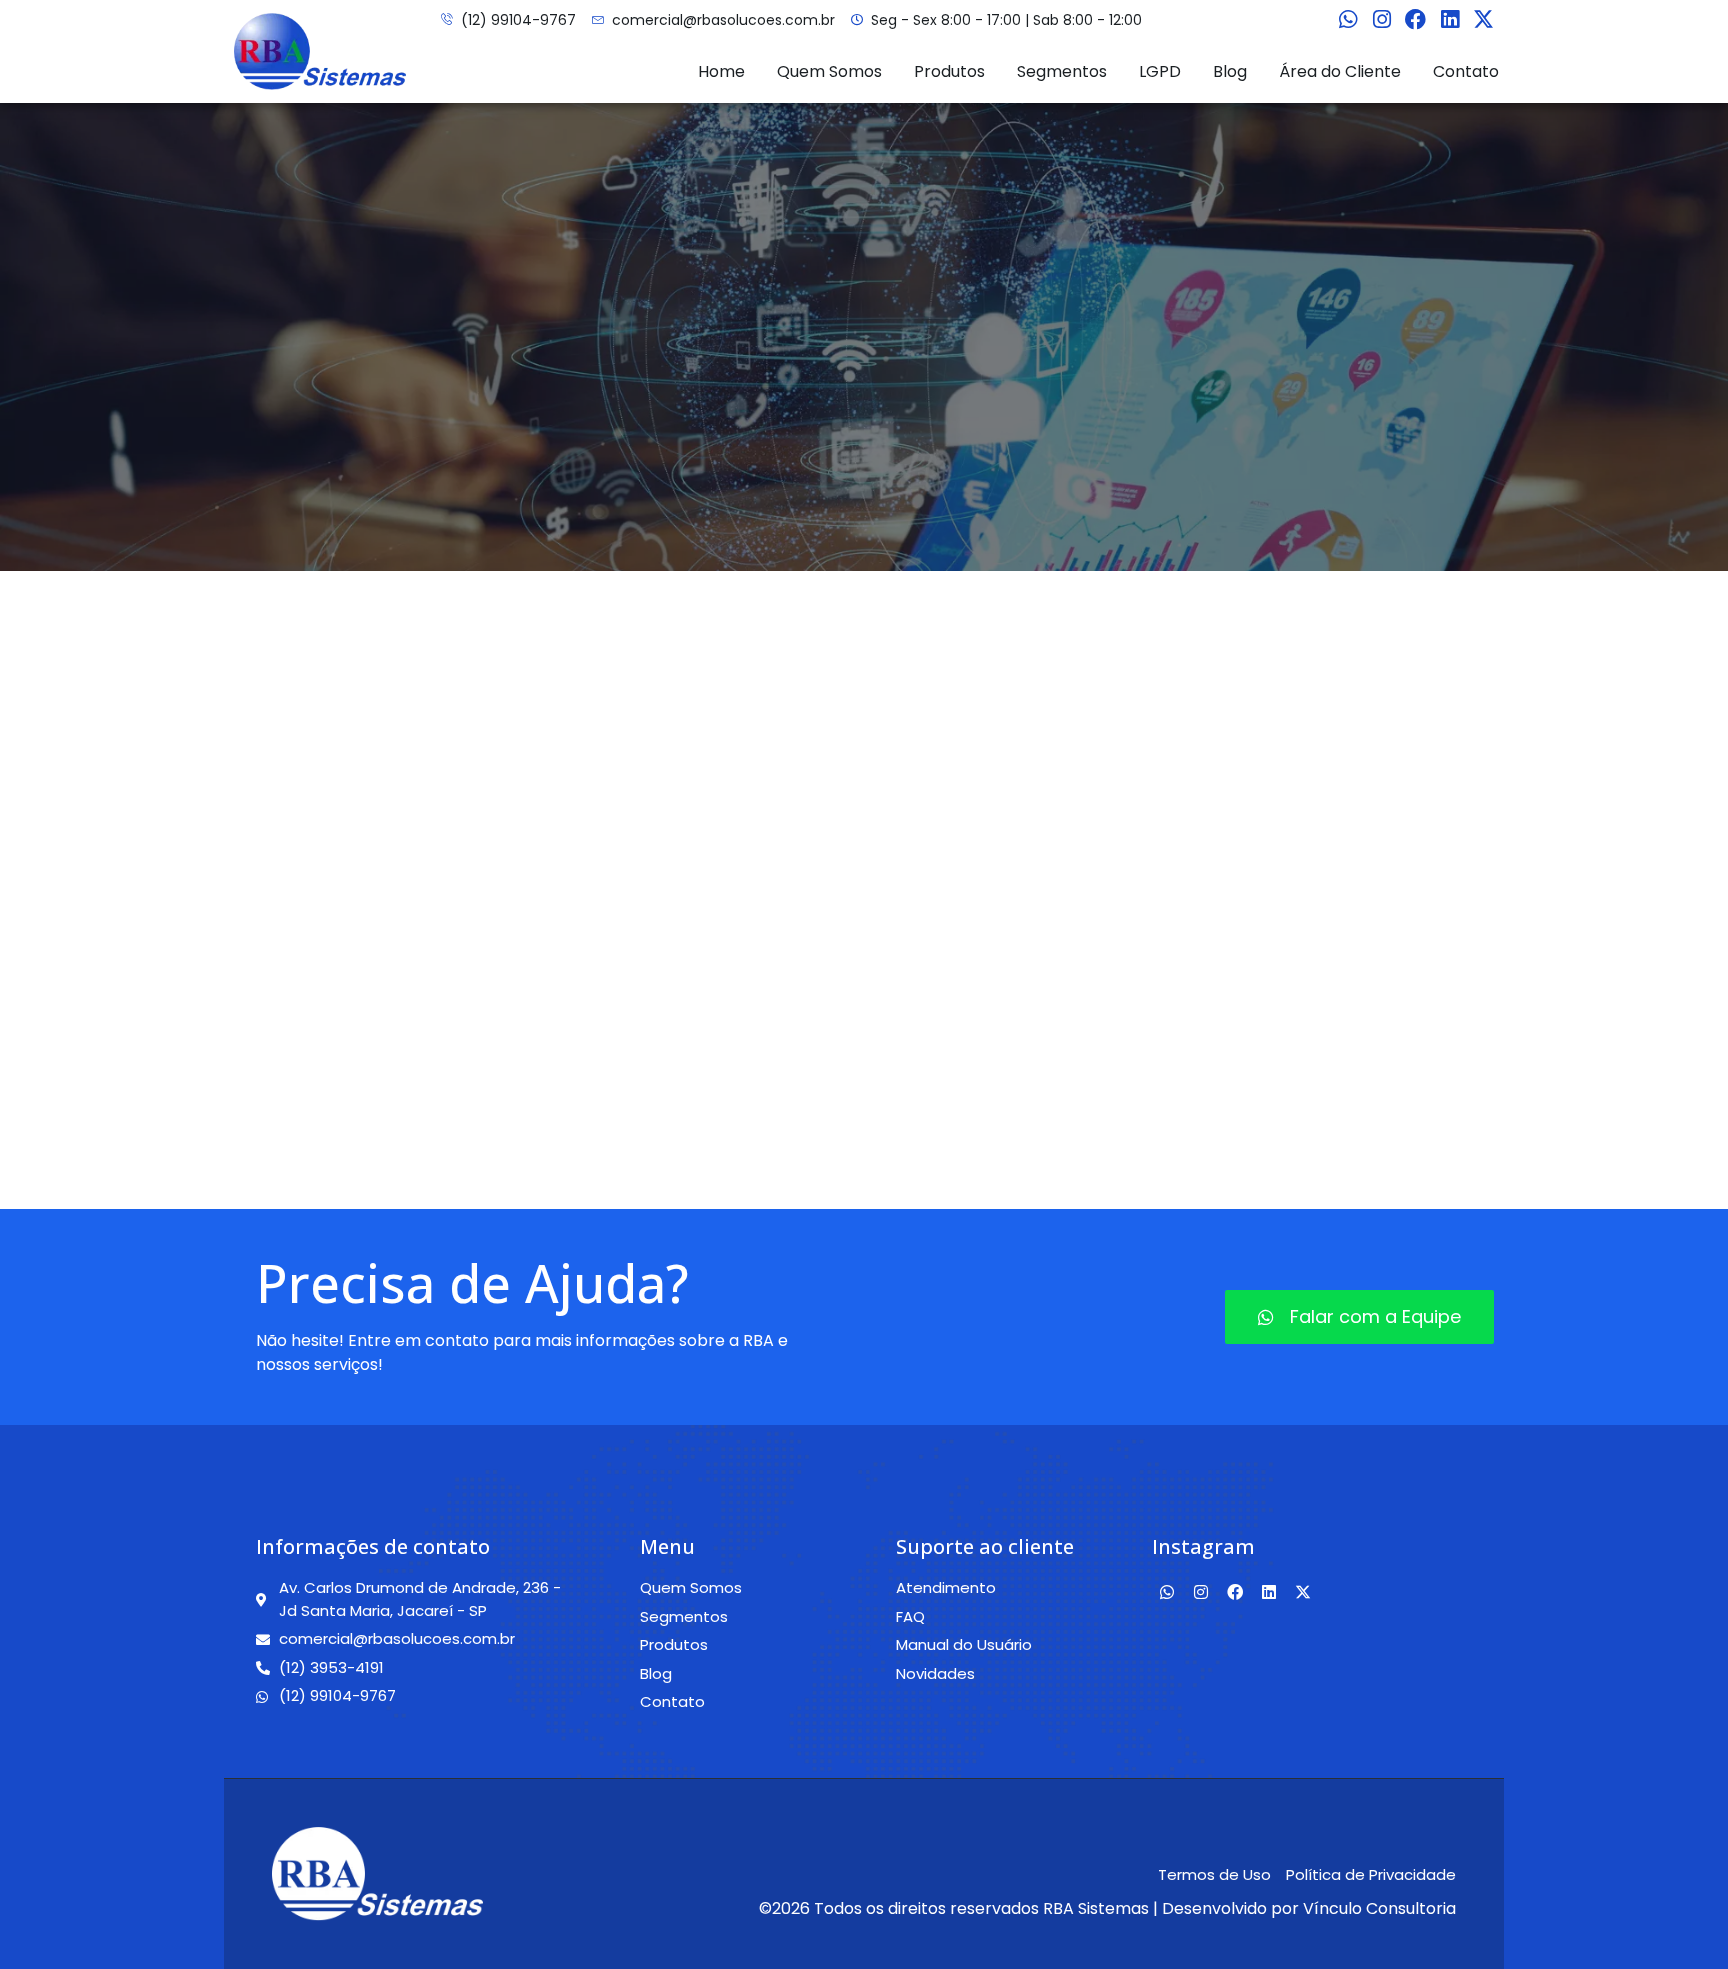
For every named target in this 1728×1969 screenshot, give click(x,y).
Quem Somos (829, 71)
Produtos (949, 71)
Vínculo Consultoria (1379, 1908)
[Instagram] (1382, 20)
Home (721, 71)
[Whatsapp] (1348, 20)
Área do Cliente (1340, 71)
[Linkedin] (1450, 20)
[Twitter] (1484, 20)
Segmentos (1062, 71)
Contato (1466, 71)
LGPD (1160, 71)
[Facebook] (1416, 20)
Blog (1230, 71)
